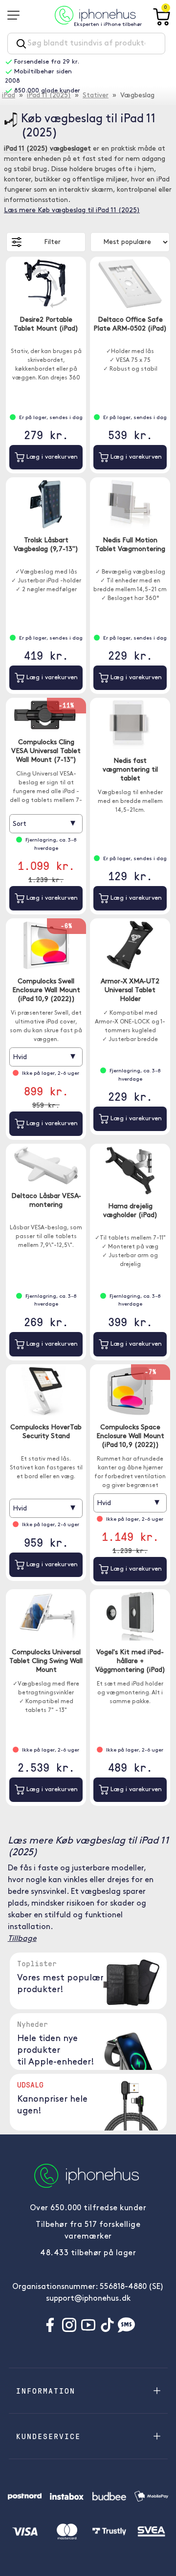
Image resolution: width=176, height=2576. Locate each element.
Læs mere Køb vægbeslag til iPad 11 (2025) (72, 211)
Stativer (96, 96)
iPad (9, 96)
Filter (52, 242)
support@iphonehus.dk (88, 2299)
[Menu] (17, 15)
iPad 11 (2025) (49, 96)
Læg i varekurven (51, 457)
